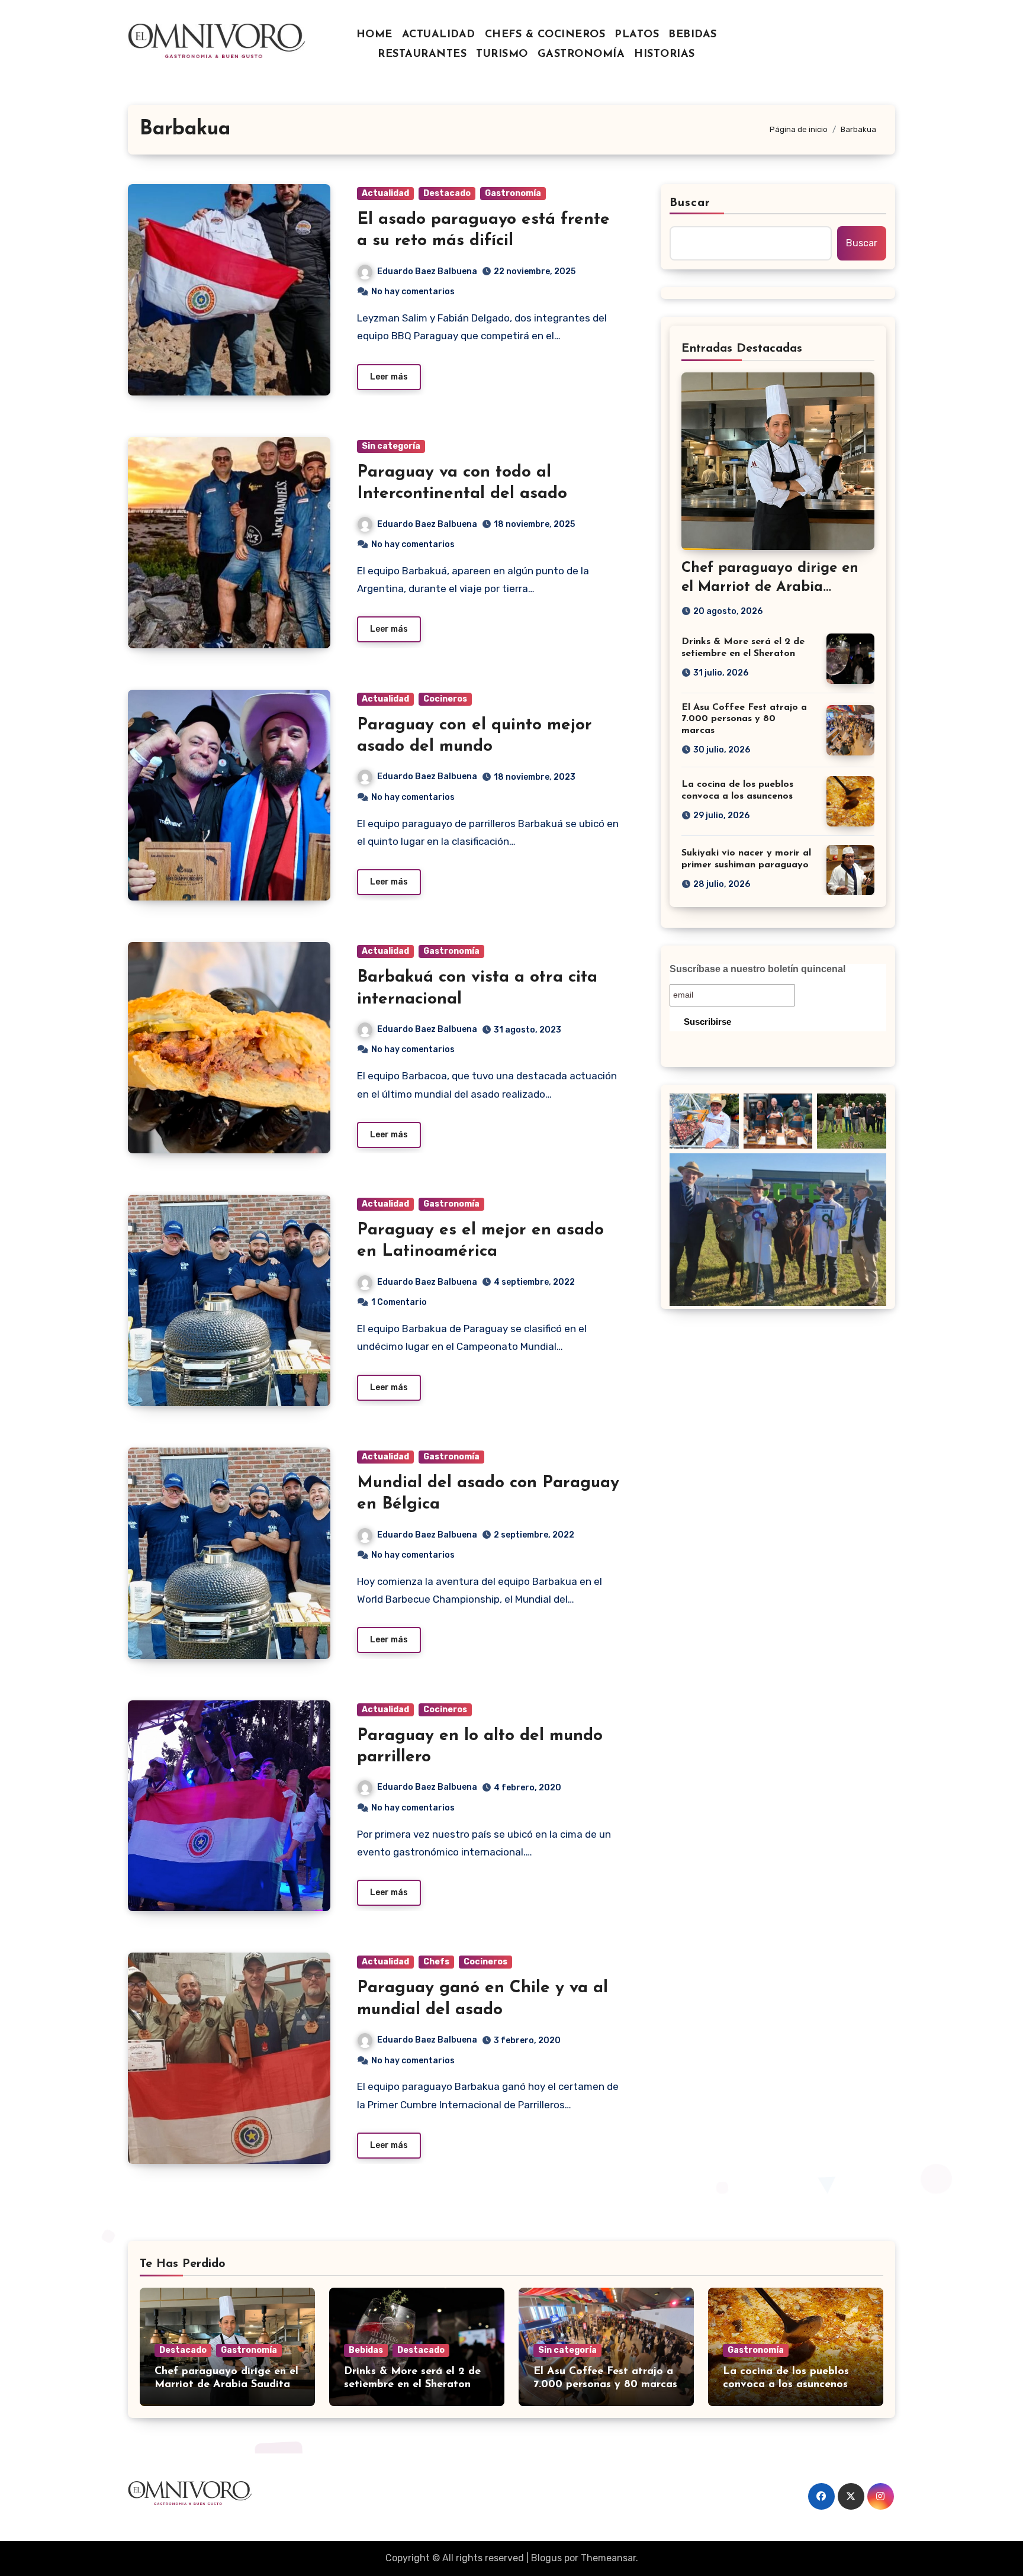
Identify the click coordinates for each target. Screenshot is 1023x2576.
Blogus (546, 2558)
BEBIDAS (693, 35)
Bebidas (366, 2350)
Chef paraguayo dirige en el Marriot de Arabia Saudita (770, 587)
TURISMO (502, 54)
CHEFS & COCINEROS (545, 35)
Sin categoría (391, 446)
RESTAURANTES (422, 54)
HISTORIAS (665, 54)
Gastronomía (513, 193)
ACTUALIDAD (439, 35)
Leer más (389, 377)
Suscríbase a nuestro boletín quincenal (757, 969)
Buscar (690, 203)
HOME (374, 35)
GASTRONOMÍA (581, 54)
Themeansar (608, 2558)
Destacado (447, 193)
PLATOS (637, 35)
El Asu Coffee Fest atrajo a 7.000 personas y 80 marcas (744, 719)
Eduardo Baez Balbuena (427, 271)
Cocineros (445, 699)
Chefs (436, 1962)
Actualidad (385, 193)
